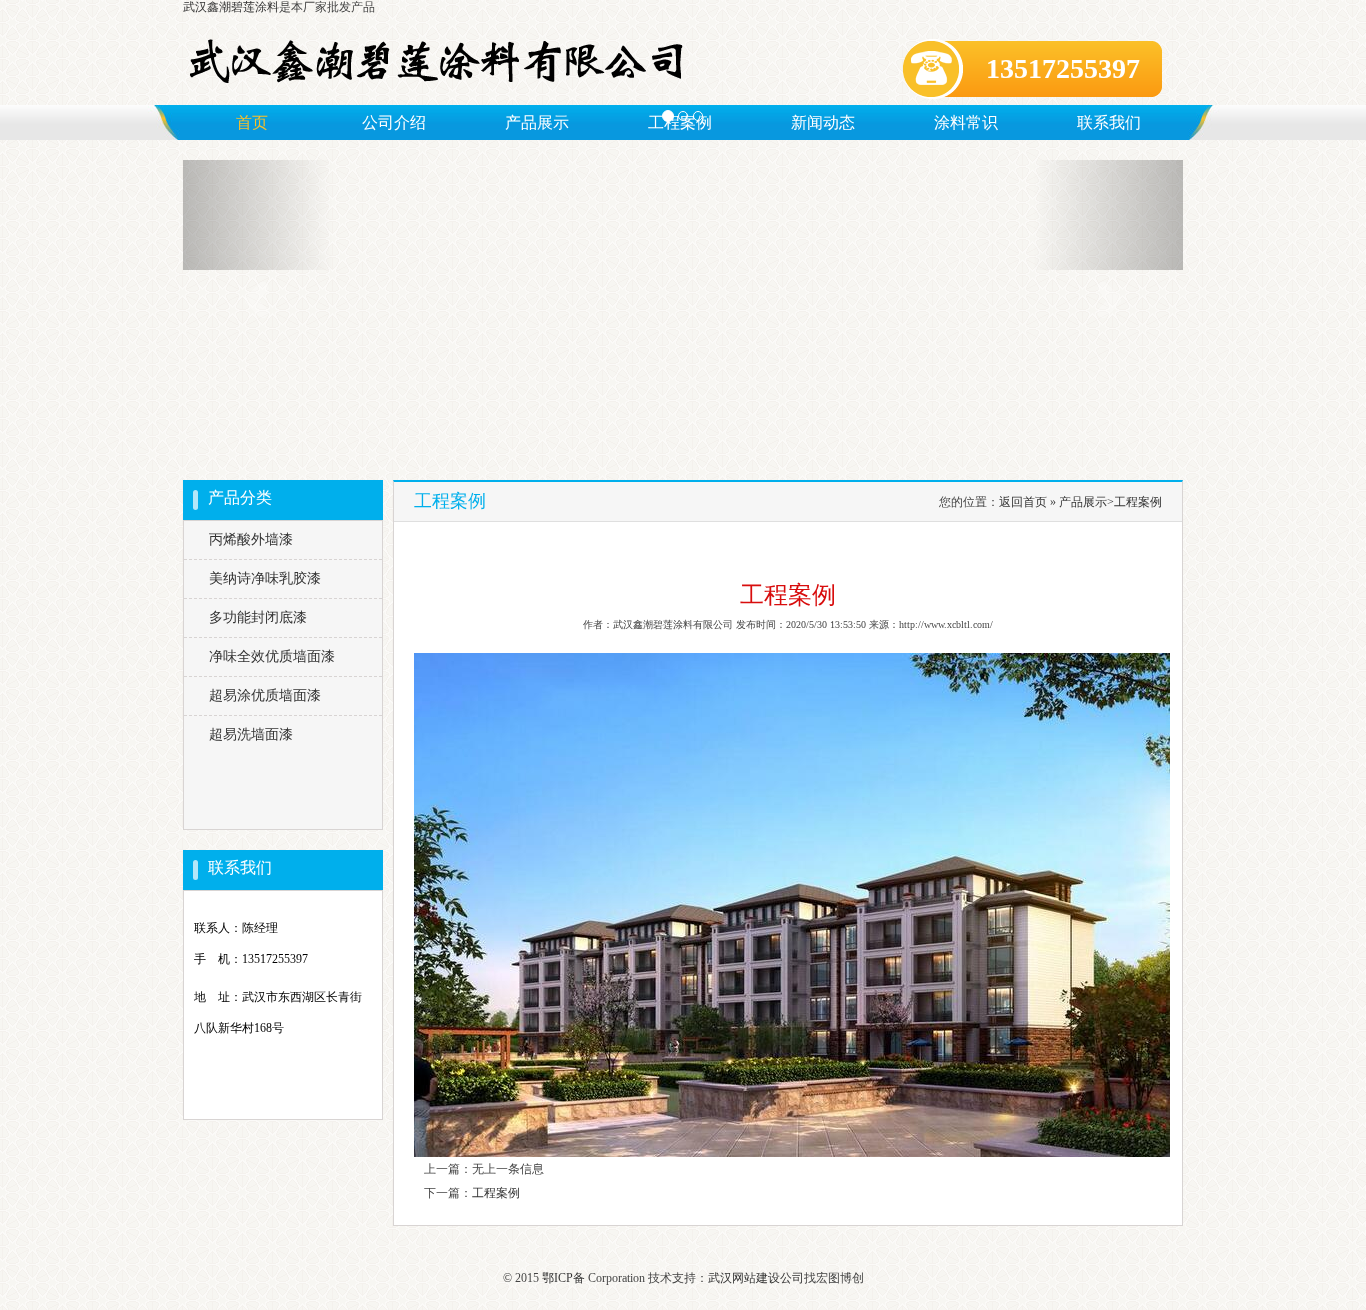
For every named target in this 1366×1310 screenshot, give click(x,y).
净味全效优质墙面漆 (272, 656)
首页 (252, 122)
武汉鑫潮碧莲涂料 (231, 7)
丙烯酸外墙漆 (251, 539)
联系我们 (1109, 122)
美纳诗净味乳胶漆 (265, 578)
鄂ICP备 (563, 1278)
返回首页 (1023, 502)
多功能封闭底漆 (258, 617)
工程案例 (1138, 502)
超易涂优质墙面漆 (265, 695)
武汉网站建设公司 (756, 1278)
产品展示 (1083, 502)
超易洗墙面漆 (251, 734)
